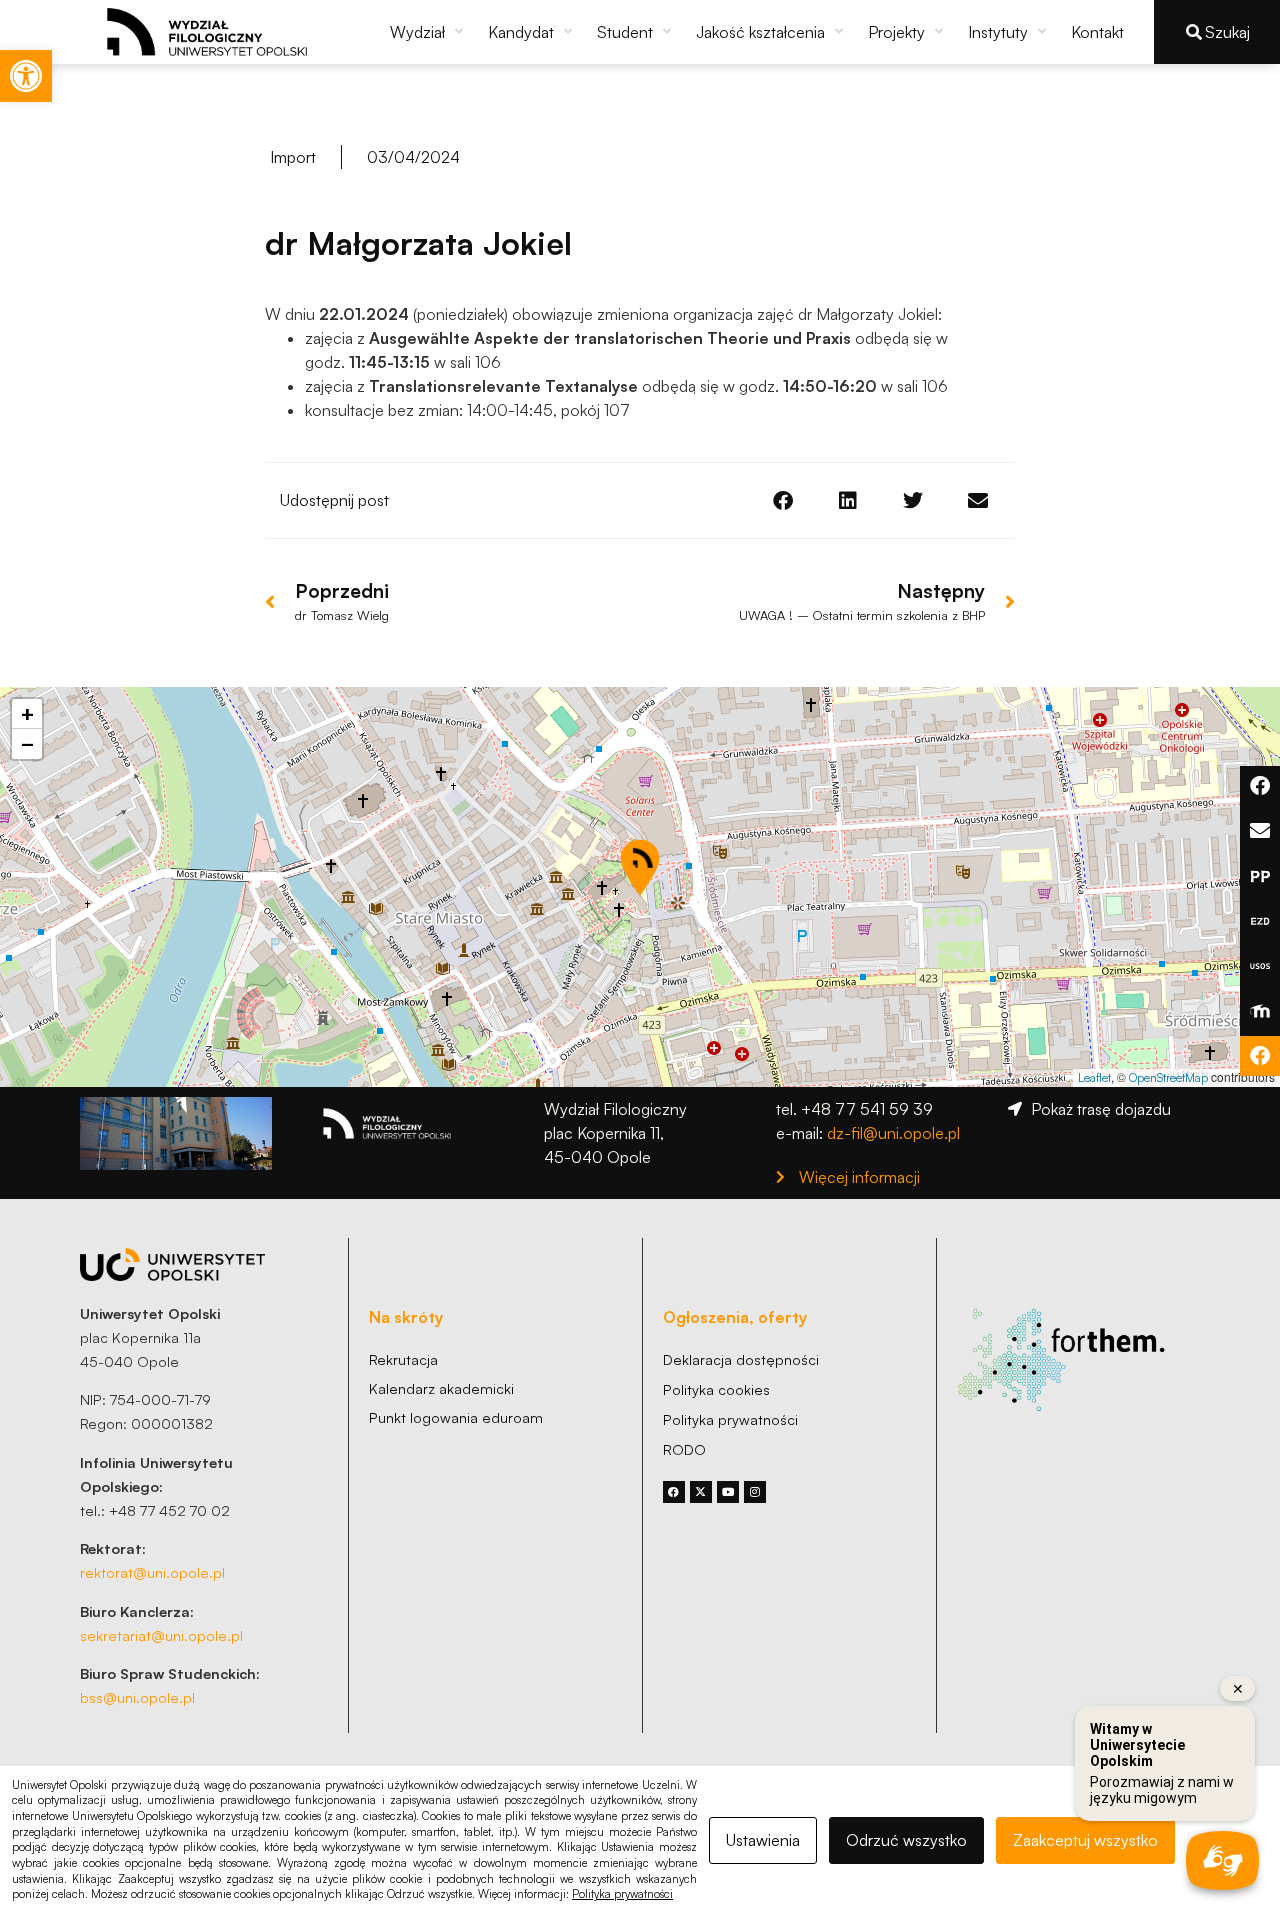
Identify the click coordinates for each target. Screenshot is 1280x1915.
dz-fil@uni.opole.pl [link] (893, 1133)
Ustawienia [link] (763, 1840)
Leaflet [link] (1094, 1077)
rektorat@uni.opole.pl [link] (152, 1572)
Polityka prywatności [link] (622, 1894)
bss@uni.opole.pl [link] (137, 1697)
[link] (26, 76)
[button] (429, 32)
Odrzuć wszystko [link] (906, 1840)
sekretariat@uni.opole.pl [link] (161, 1635)
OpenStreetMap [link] (1168, 1077)
